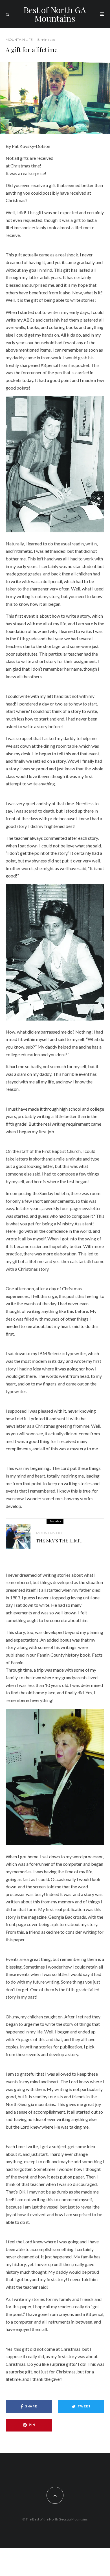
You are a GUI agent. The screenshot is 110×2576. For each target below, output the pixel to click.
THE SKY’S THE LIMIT (59, 1541)
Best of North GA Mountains (55, 14)
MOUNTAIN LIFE (19, 40)
